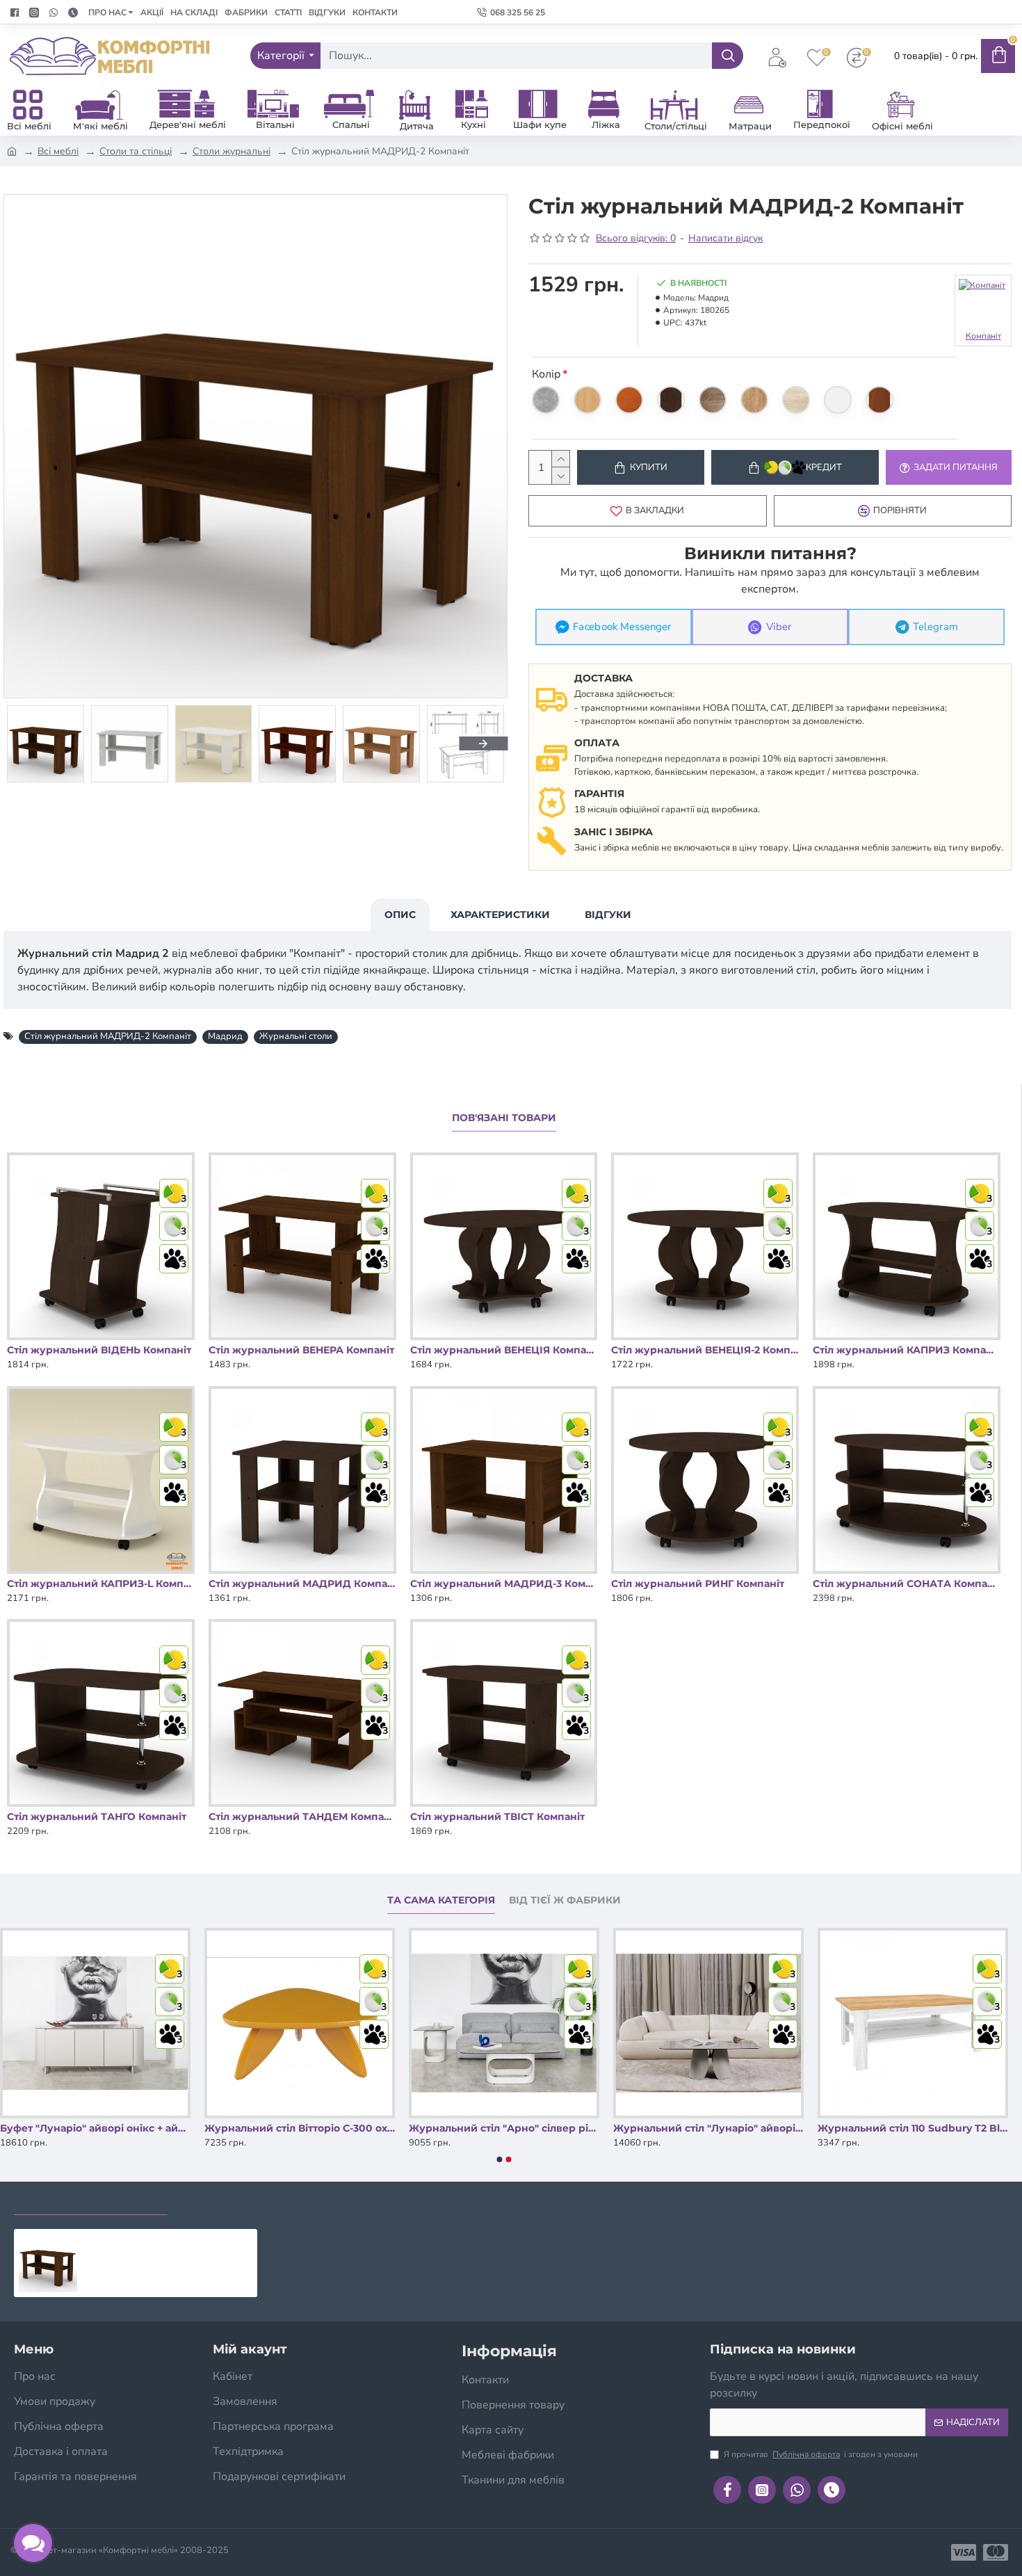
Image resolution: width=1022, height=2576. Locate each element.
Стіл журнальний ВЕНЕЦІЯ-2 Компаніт (705, 1350)
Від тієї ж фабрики (565, 1900)
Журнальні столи (296, 1036)
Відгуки (608, 915)
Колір (546, 374)
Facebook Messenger (622, 627)
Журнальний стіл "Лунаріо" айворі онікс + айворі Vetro (913, 2128)
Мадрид (225, 1036)
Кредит (824, 467)
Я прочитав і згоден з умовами (821, 2454)
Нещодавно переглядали (91, 2201)
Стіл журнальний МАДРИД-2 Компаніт (108, 1036)
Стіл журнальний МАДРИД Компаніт (302, 1584)
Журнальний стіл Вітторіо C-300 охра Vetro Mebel (504, 2128)
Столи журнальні (232, 151)
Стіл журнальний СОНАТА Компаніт (907, 1584)
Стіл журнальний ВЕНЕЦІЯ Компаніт (504, 1350)
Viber (779, 627)
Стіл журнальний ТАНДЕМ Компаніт (302, 1817)
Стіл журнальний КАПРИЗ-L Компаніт (101, 1584)
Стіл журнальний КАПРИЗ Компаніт (907, 1350)
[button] (28, 743)
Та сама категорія (441, 1900)
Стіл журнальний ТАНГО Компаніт (97, 1817)
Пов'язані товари (504, 1118)
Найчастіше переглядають (262, 2201)
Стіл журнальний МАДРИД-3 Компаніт (504, 1584)
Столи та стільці (136, 151)
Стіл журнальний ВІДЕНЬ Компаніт (99, 1350)
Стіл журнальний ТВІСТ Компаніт (497, 1817)
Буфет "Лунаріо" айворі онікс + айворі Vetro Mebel (300, 2128)
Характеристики (500, 915)
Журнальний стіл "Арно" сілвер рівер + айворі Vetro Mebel (708, 2128)
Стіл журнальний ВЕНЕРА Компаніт (301, 1350)
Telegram (935, 627)
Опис (400, 915)
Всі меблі (58, 151)
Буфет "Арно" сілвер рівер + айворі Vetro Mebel (95, 2128)
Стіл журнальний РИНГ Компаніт (698, 1584)
